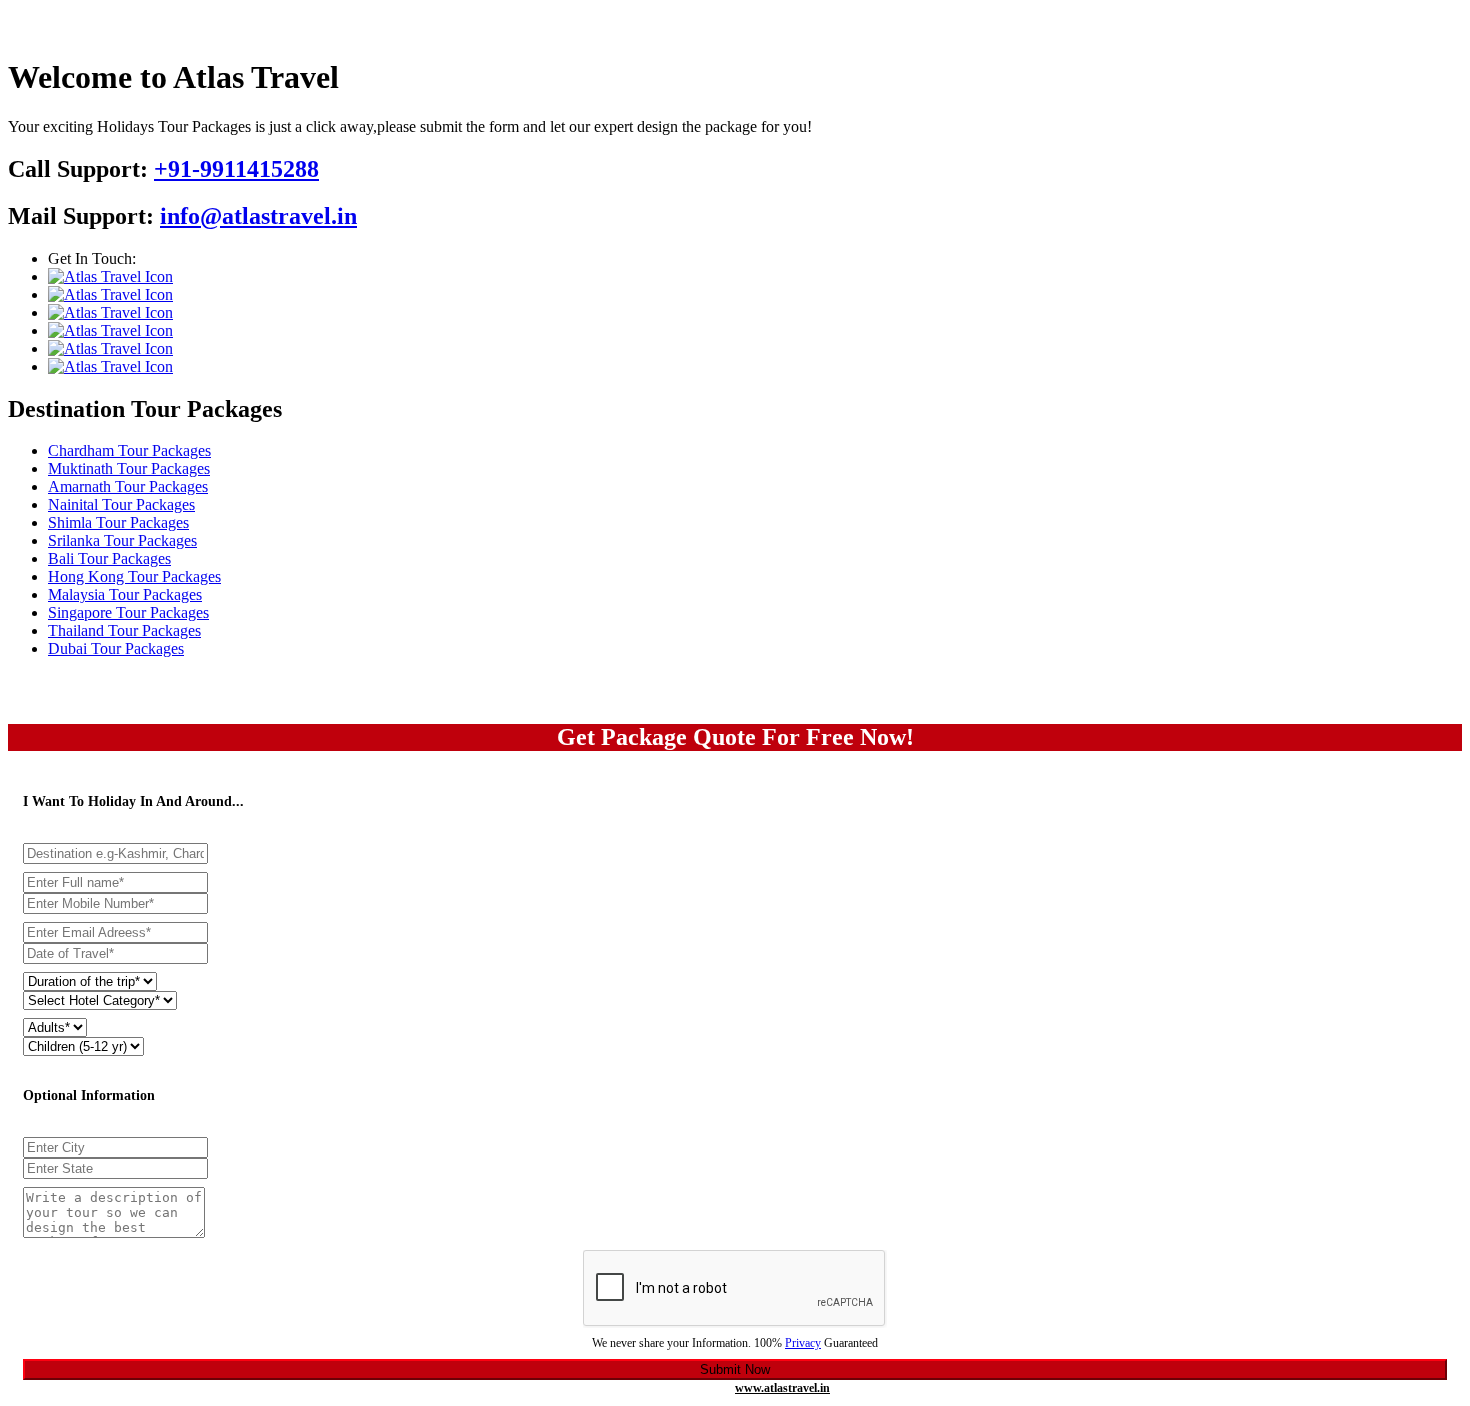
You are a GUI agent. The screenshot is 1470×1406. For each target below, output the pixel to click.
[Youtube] (110, 330)
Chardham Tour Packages (129, 450)
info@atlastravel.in (258, 216)
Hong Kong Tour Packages (134, 576)
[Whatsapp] (110, 366)
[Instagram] (110, 312)
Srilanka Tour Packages (122, 540)
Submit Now (735, 1369)
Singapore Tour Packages (128, 612)
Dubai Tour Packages (116, 648)
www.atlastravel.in (782, 1388)
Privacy (803, 1343)
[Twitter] (110, 294)
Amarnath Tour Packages (128, 486)
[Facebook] (110, 276)
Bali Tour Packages (109, 558)
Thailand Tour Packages (124, 630)
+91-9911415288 (236, 169)
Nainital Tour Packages (121, 504)
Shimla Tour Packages (118, 522)
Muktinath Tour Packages (129, 468)
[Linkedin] (110, 348)
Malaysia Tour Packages (125, 594)
